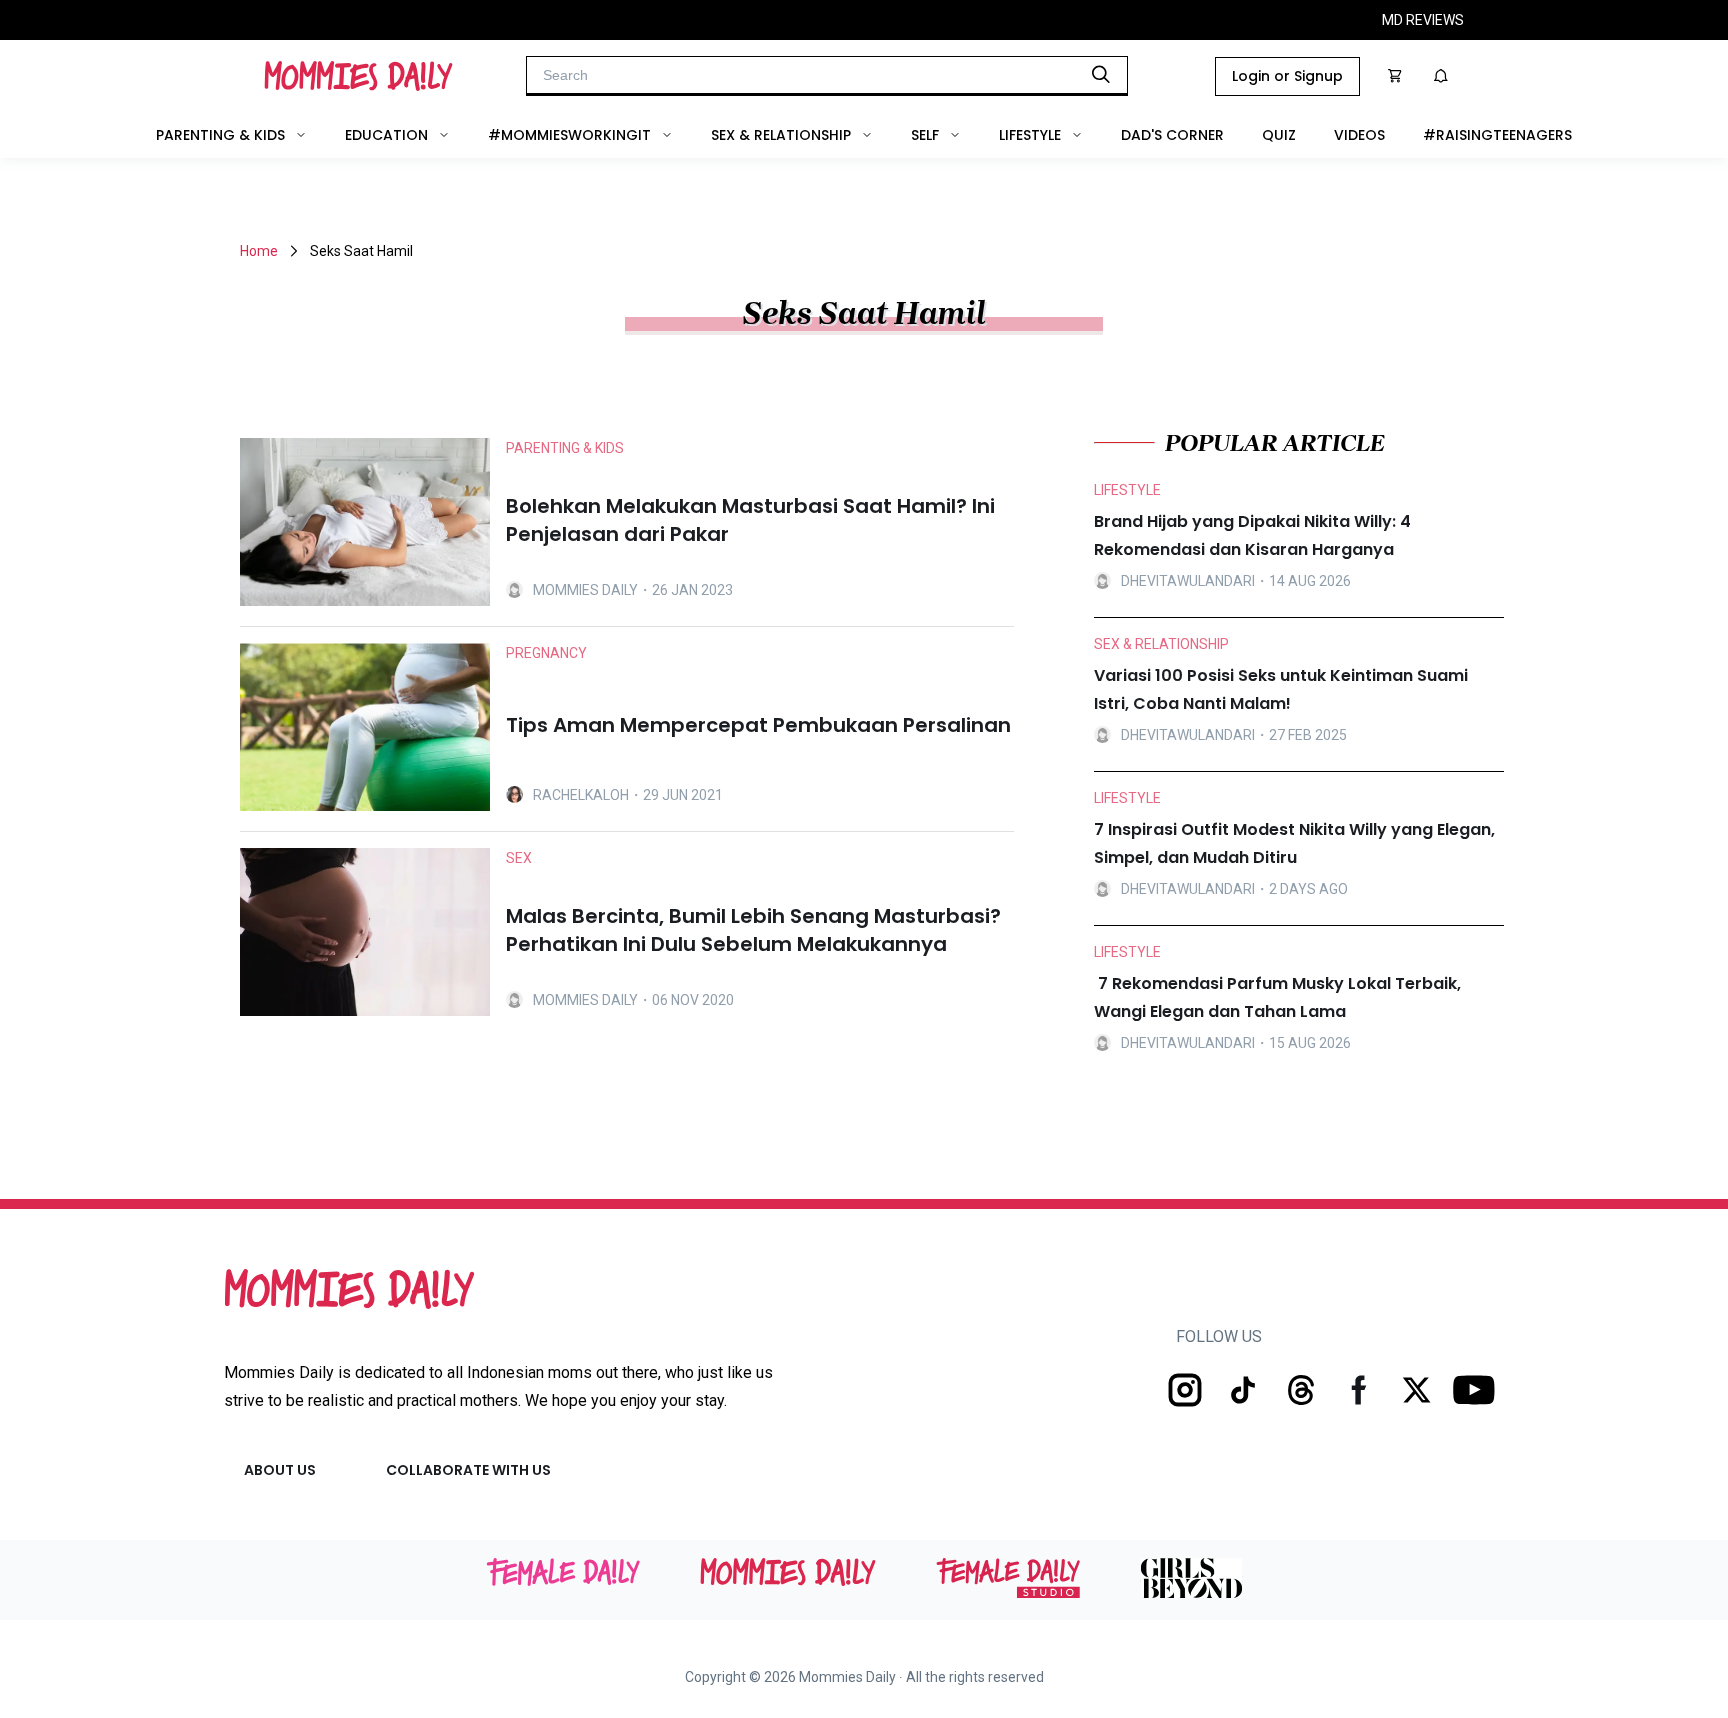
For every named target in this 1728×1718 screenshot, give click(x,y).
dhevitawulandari (1188, 581)
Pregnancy (546, 653)
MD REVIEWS (1423, 20)
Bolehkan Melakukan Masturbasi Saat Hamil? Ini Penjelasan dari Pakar (750, 520)
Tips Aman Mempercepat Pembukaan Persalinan (758, 725)
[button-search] (1101, 74)
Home (259, 251)
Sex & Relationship (781, 135)
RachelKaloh (581, 795)
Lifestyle (1030, 135)
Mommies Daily (585, 590)
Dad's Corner (1172, 135)
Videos (1359, 135)
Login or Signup (1287, 76)
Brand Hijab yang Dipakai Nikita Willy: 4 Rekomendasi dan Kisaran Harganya (1252, 535)
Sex (519, 858)
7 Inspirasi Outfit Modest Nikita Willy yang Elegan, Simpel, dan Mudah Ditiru (1294, 843)
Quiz (1279, 135)
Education (386, 135)
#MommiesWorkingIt (569, 135)
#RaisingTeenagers (1497, 135)
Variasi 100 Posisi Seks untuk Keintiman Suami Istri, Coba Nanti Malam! (1281, 689)
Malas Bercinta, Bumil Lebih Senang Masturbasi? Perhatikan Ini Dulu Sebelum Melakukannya (753, 930)
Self (925, 135)
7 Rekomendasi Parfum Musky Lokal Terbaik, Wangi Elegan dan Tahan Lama (1277, 997)
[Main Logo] (358, 76)
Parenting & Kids (220, 135)
